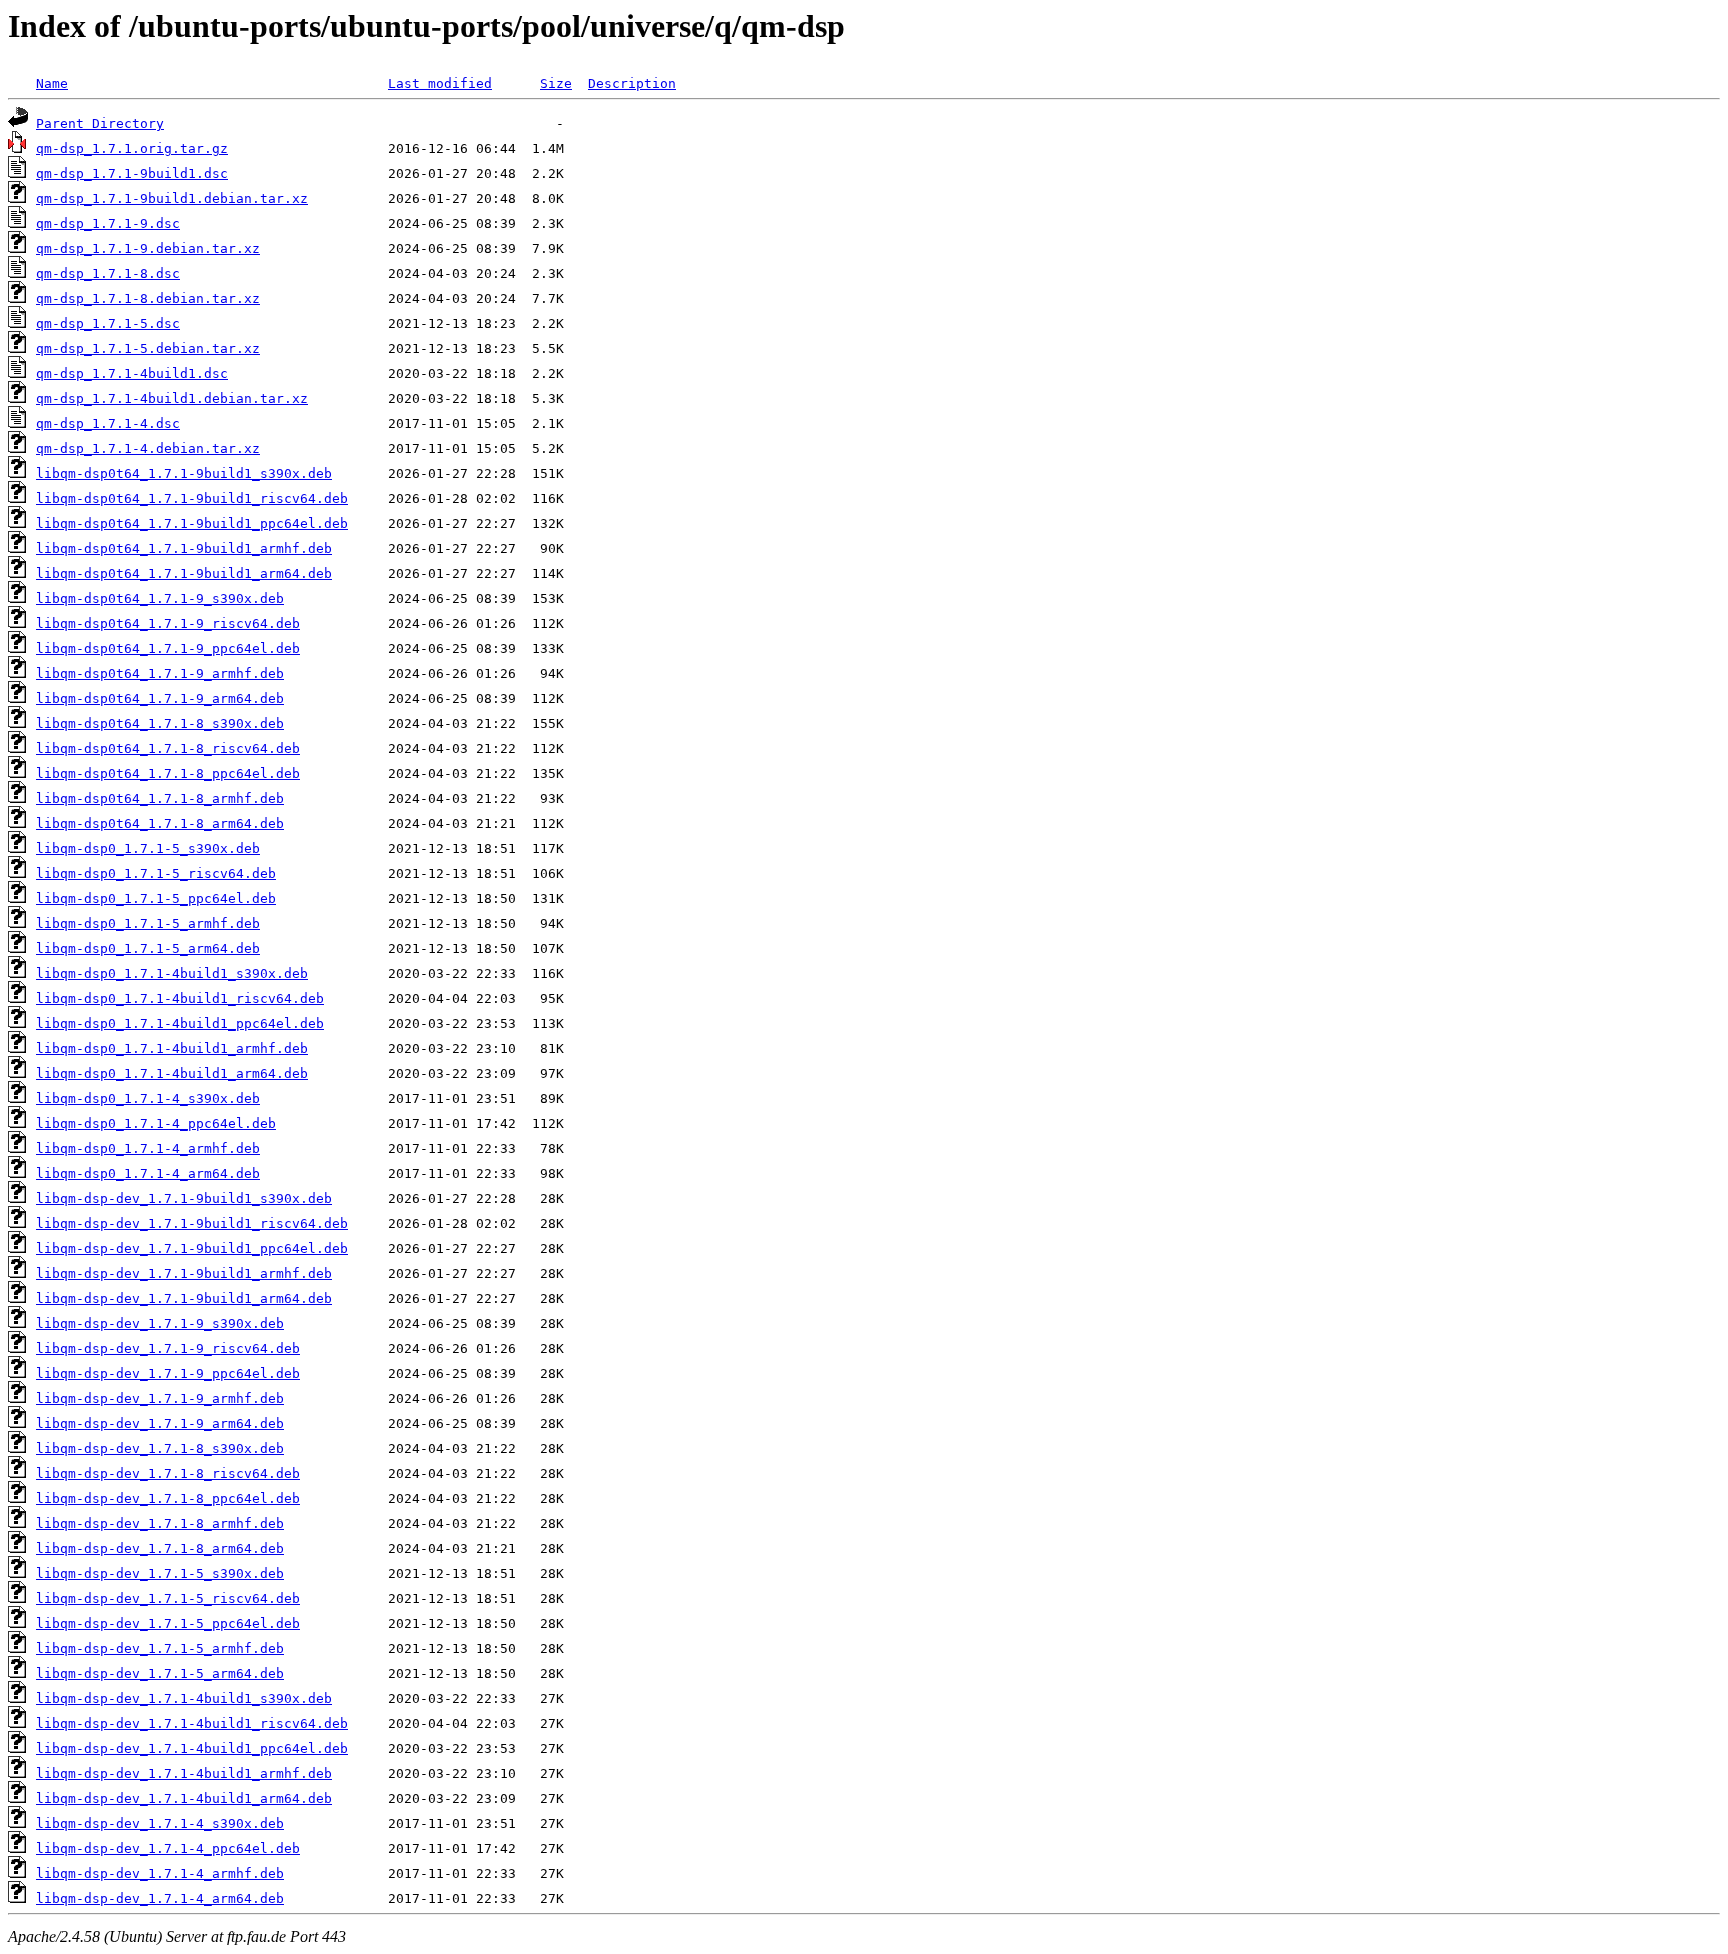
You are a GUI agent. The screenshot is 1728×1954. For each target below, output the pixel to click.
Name (52, 83)
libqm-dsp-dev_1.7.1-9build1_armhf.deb (184, 1273)
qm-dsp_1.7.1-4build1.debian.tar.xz (172, 398)
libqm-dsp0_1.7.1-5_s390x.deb (148, 848)
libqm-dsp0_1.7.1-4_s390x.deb (148, 1098)
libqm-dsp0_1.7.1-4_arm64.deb (148, 1173)
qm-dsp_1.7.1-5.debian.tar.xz (148, 348)
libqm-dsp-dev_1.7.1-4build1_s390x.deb (184, 1698)
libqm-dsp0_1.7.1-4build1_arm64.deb (172, 1073)
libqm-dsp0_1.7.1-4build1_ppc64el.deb (180, 1023)
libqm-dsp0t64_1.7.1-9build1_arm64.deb (184, 573)
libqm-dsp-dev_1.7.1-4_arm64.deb (160, 1898)
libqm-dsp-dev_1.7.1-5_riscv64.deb (168, 1598)
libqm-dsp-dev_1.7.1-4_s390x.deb (160, 1823)
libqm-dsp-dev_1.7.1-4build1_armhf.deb (184, 1773)
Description (632, 83)
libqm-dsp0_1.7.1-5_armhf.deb (148, 923)
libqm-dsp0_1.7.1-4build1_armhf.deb (172, 1048)
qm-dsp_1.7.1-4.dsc (108, 423)
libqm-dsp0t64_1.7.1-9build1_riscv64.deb (192, 498)
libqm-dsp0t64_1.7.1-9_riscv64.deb (168, 623)
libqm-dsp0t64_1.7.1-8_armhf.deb (160, 798)
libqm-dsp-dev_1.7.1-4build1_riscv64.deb (192, 1723)
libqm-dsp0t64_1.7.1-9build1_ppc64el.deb (192, 523)
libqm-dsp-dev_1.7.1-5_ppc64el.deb (168, 1623)
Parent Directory (100, 123)
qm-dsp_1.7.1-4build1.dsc (132, 373)
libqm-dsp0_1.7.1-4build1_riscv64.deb (180, 998)
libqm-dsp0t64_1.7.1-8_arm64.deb (160, 823)
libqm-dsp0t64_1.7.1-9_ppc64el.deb (168, 648)
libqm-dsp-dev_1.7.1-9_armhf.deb (160, 1398)
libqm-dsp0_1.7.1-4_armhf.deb (148, 1148)
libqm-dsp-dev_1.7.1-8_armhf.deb (160, 1523)
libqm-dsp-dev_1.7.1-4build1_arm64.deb (184, 1798)
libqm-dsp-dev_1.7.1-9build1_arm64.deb (184, 1298)
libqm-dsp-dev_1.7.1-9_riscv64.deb (168, 1348)
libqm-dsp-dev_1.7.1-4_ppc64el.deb (168, 1848)
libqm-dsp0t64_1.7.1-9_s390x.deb (160, 598)
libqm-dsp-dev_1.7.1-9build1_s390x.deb (184, 1198)
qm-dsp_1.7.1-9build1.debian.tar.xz (172, 198)
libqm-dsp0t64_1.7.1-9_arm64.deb (160, 698)
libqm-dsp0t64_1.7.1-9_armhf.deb (160, 673)
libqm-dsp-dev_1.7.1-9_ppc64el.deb (168, 1373)
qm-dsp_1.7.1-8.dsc (108, 273)
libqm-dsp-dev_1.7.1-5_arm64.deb (160, 1673)
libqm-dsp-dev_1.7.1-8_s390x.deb (160, 1448)
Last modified (440, 83)
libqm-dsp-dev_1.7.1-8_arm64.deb (160, 1548)
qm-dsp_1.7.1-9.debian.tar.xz (148, 248)
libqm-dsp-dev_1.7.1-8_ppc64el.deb (168, 1498)
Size (556, 83)
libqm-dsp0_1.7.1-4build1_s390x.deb (172, 973)
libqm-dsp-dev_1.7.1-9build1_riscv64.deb (192, 1223)
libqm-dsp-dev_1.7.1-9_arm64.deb (160, 1423)
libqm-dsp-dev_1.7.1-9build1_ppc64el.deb (192, 1248)
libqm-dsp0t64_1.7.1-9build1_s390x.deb (184, 473)
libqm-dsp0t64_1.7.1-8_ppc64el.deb (168, 773)
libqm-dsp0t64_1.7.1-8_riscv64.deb (168, 748)
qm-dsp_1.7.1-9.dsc (108, 223)
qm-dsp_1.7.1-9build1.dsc (132, 173)
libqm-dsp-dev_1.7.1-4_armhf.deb (160, 1873)
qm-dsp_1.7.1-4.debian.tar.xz (148, 448)
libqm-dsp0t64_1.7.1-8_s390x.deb (160, 723)
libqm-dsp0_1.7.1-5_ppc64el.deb (156, 898)
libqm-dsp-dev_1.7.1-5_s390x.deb (160, 1573)
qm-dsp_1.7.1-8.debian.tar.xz (148, 298)
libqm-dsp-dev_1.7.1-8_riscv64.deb (168, 1473)
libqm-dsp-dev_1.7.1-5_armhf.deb (160, 1648)
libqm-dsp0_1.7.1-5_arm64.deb (148, 948)
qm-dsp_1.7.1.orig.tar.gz (132, 148)
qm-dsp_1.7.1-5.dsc (108, 323)
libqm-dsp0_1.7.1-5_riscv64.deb (156, 873)
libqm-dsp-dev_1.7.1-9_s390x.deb (160, 1323)
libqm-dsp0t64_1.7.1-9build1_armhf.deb (184, 548)
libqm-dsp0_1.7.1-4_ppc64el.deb (156, 1123)
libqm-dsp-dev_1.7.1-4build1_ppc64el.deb (192, 1748)
